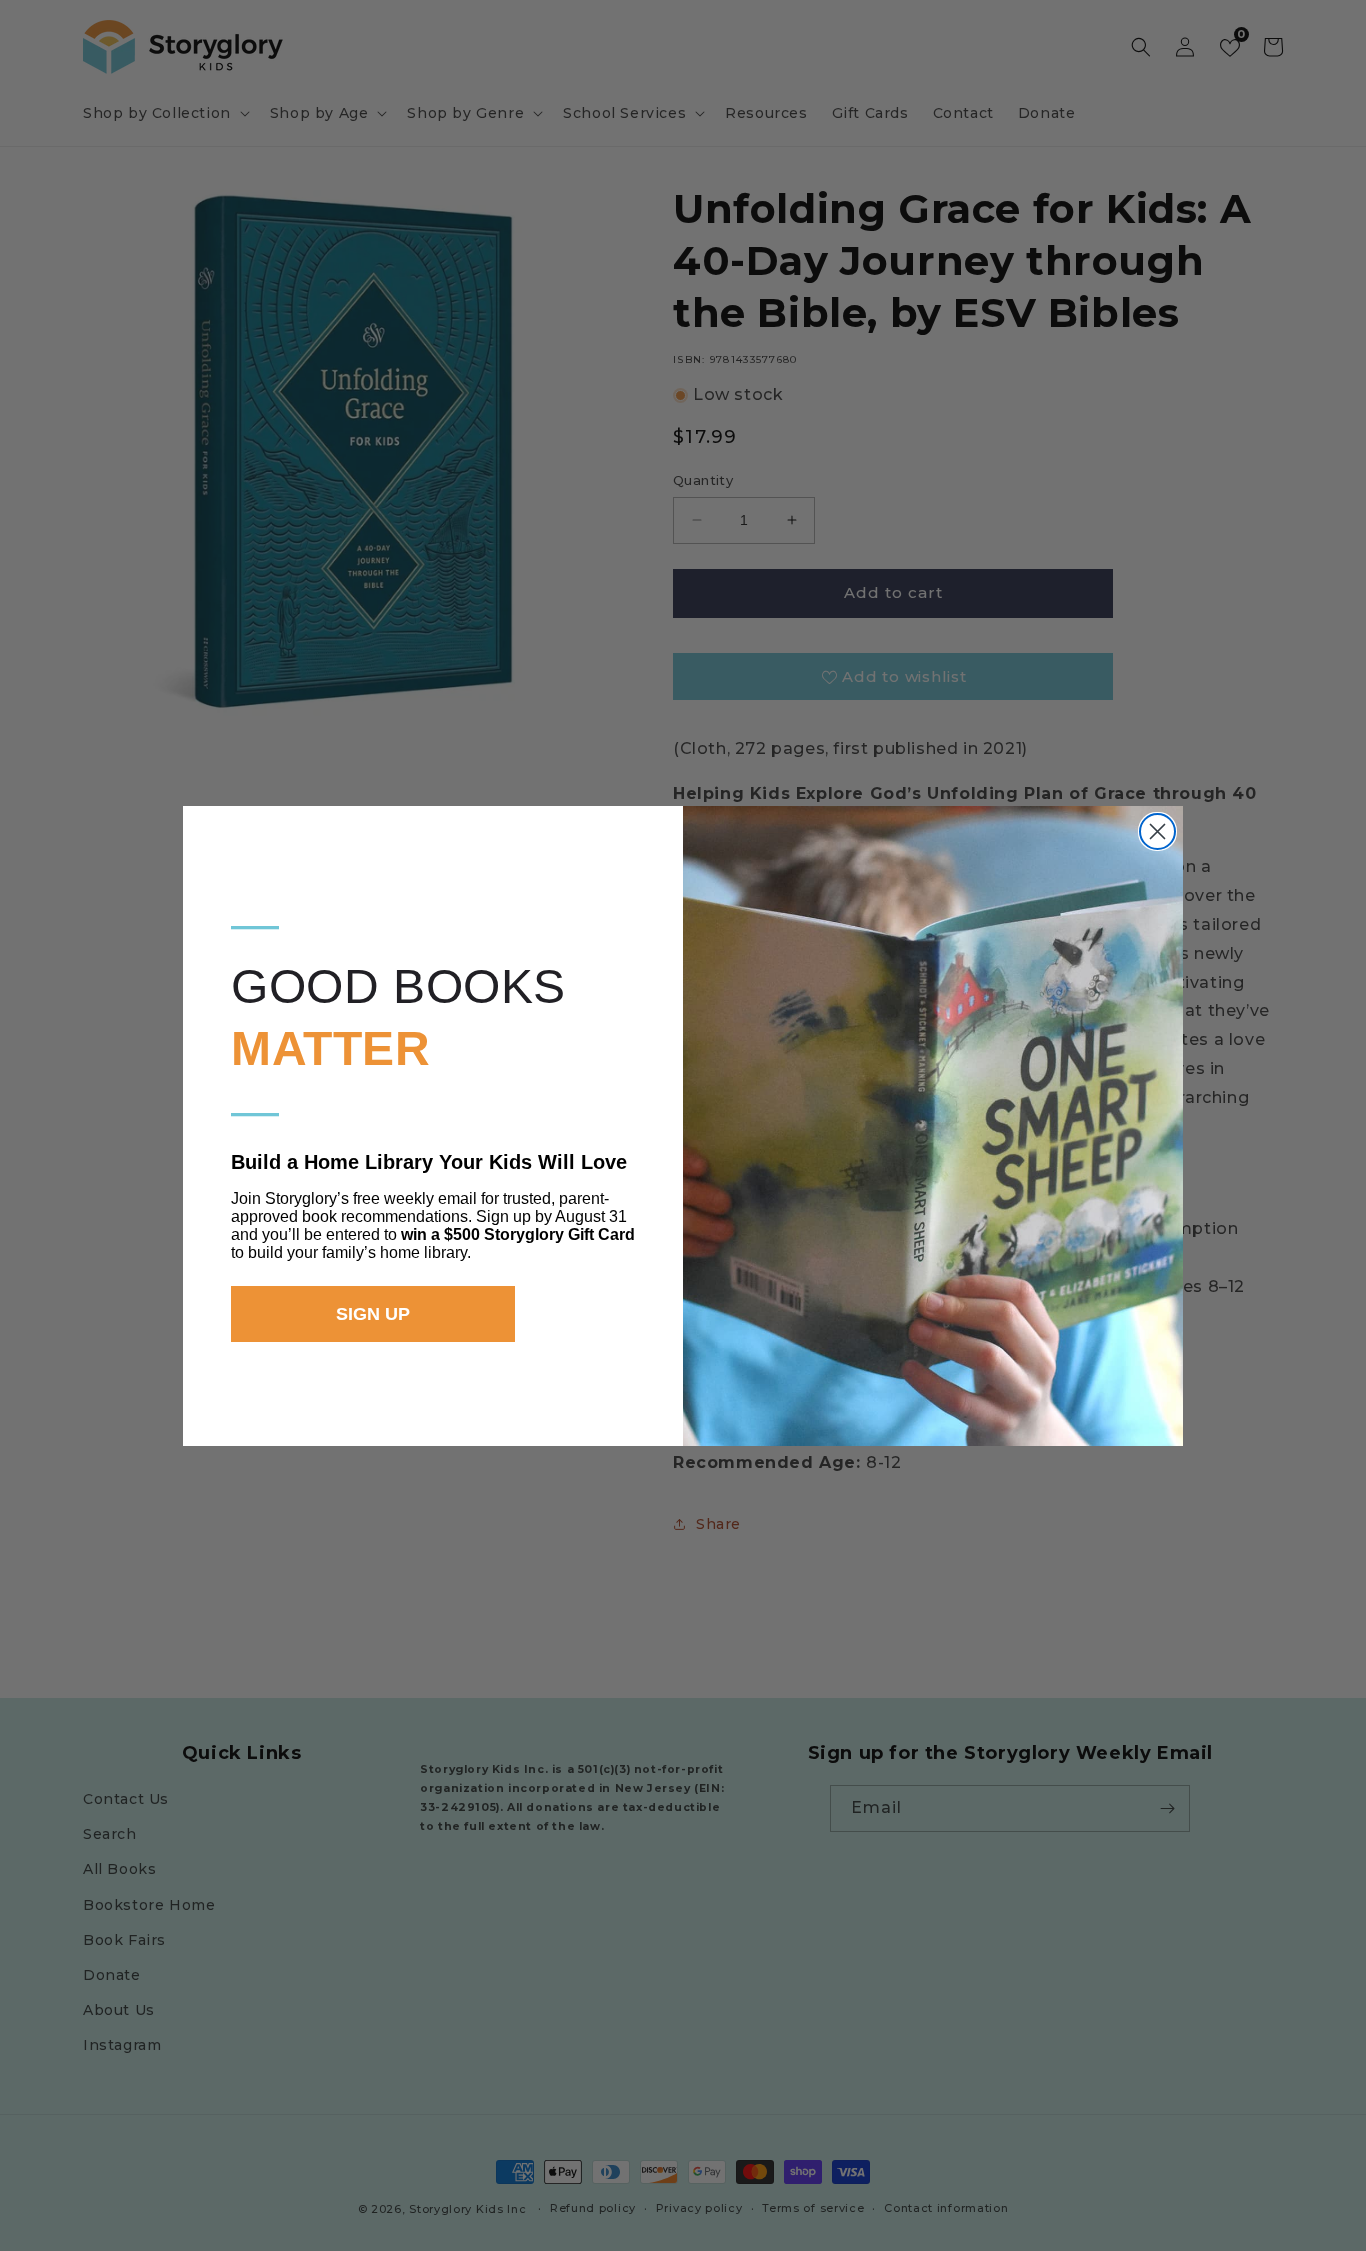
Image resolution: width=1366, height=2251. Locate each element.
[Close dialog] (1157, 831)
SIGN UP (373, 1314)
